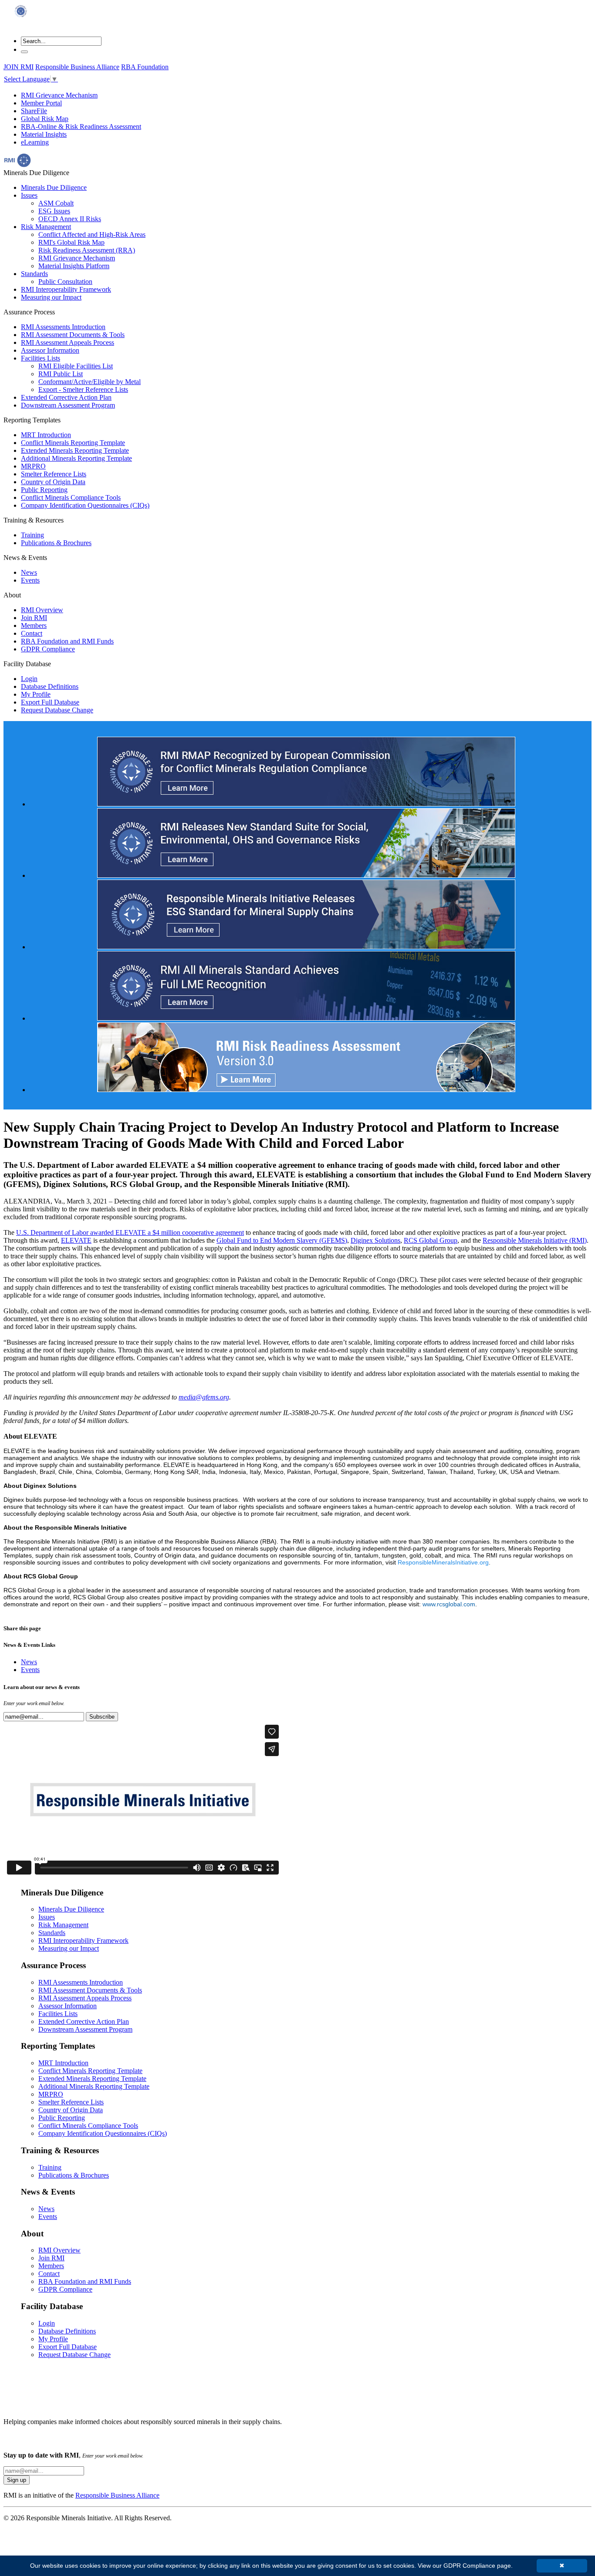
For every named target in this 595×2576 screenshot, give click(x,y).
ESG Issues (54, 211)
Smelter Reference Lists (54, 474)
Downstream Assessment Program (68, 405)
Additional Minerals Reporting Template (76, 458)
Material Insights (44, 134)
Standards (34, 274)
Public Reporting (44, 490)
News (29, 572)
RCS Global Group (431, 1240)
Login (29, 679)
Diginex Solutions (375, 1240)
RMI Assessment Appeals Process (68, 342)
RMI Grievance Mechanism (59, 95)
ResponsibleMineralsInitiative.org (443, 1562)
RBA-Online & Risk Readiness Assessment (81, 126)
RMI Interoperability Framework (66, 289)
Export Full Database (50, 702)
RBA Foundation (145, 67)
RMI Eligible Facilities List (76, 366)
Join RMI (34, 618)
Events (30, 580)
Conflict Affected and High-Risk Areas (92, 234)
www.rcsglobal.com (449, 1604)
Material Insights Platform (74, 266)
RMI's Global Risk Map (71, 242)
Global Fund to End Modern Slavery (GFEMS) (282, 1240)
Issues (29, 195)
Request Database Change (57, 710)
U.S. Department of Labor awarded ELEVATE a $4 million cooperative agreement (130, 1232)
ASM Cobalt (56, 203)
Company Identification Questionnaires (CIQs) (85, 505)
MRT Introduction (46, 435)
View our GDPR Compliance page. (465, 2566)
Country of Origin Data (53, 482)
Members (34, 625)
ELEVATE (76, 1240)
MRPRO (33, 466)
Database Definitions (50, 686)
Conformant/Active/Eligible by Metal (90, 382)
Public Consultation (65, 282)
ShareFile (34, 111)
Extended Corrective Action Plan (66, 397)
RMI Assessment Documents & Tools (73, 335)
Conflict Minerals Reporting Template (73, 443)
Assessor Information (50, 350)
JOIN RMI (19, 67)
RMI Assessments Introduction (63, 327)
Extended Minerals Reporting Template (75, 450)
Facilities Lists (41, 358)
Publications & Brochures (56, 543)
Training (32, 535)
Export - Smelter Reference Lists (83, 389)
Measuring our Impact (51, 297)
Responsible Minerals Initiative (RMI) (535, 1240)
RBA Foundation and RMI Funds (67, 641)
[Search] (24, 52)
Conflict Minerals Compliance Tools (71, 497)
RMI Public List (61, 374)
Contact (32, 633)
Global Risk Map (45, 119)
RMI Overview (42, 610)
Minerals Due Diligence (54, 187)
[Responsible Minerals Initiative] (21, 19)
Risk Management (46, 227)
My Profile (36, 694)
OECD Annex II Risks (70, 219)
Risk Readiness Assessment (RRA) (87, 250)
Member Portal (41, 103)
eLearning (35, 142)
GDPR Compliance (48, 649)
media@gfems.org (204, 1397)
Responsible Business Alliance (77, 67)
